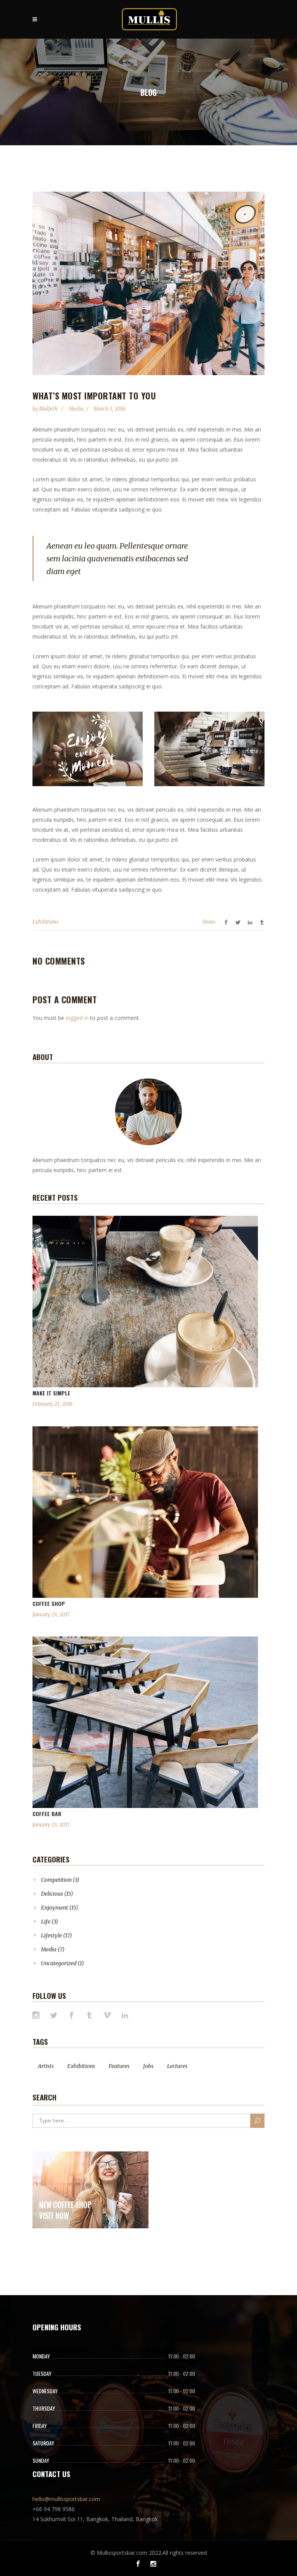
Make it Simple (51, 1393)
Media (76, 409)
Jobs (148, 2066)
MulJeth (49, 409)
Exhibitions (45, 922)
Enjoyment (55, 1908)
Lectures (177, 2066)
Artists (46, 2066)
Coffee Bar (47, 1814)
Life (46, 1922)
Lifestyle (51, 1935)
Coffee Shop (49, 1603)
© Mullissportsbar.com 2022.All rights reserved (149, 2553)
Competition (56, 1880)
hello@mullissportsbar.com (66, 2499)
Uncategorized (59, 1963)
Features (119, 2066)
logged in (77, 1018)
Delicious (52, 1894)
